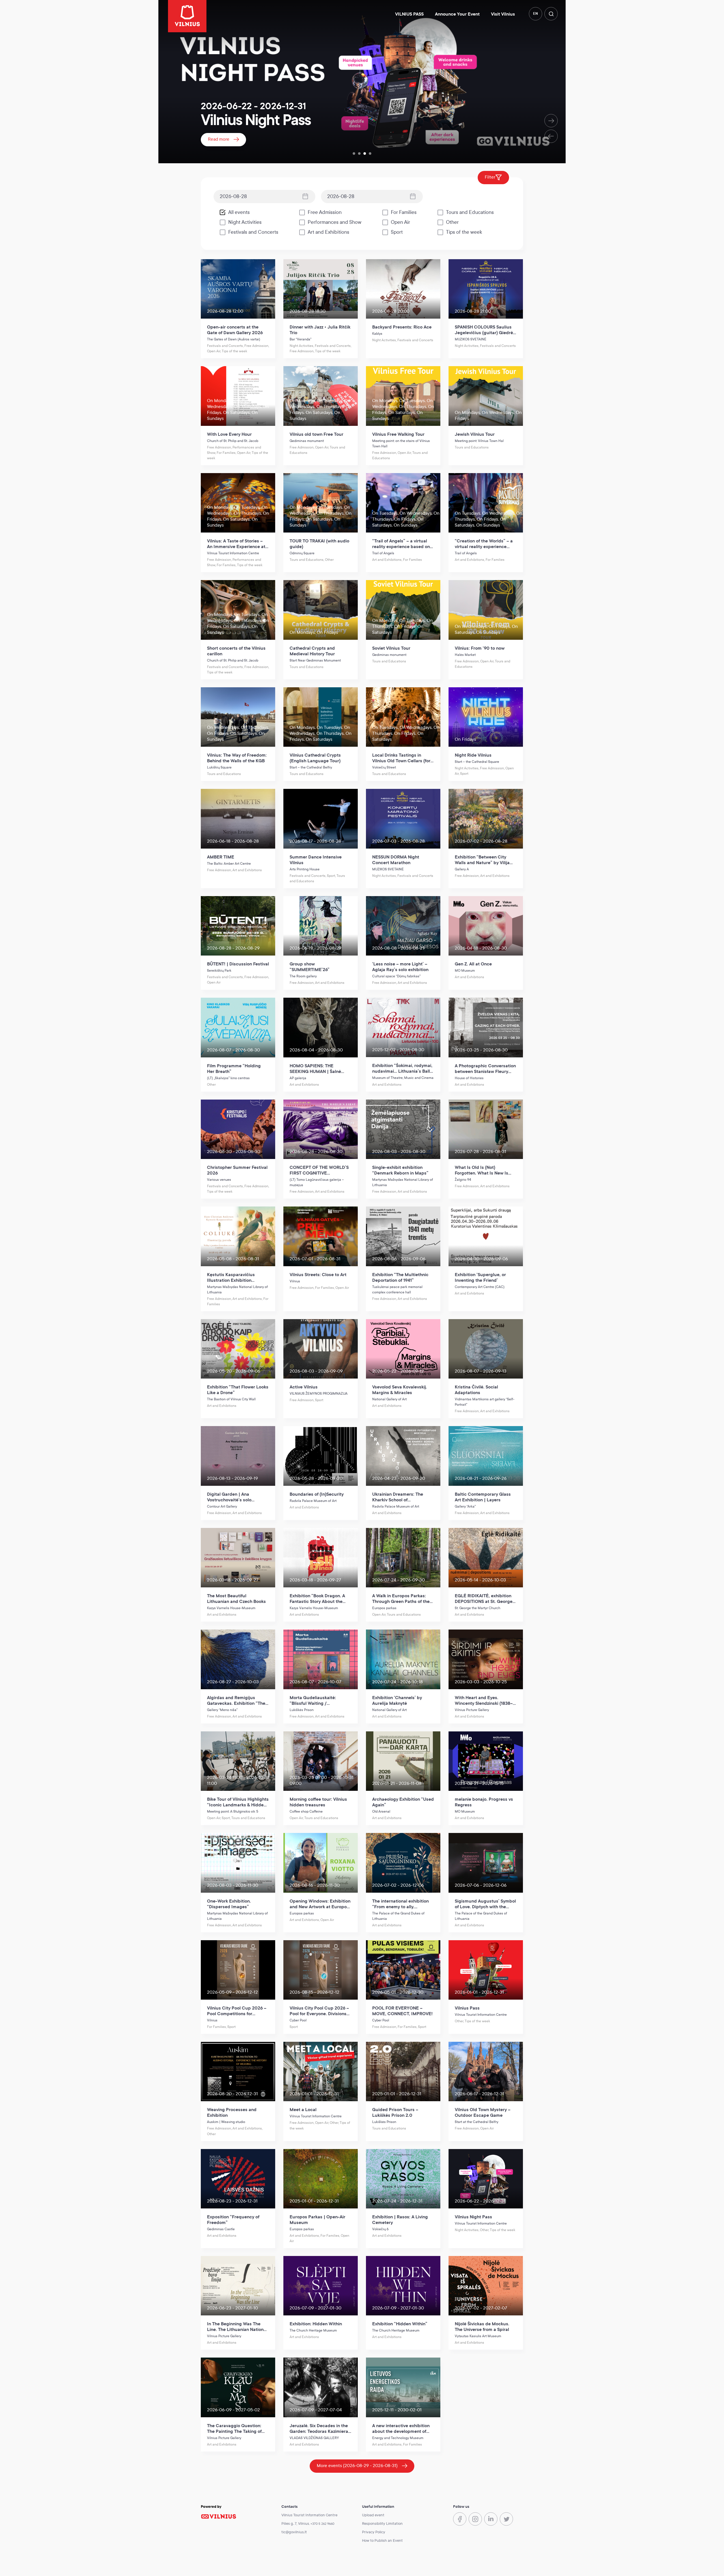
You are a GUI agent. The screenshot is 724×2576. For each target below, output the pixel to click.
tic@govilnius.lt (294, 2532)
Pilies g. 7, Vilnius (295, 2524)
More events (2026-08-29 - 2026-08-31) (357, 2466)
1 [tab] (354, 154)
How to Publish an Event (382, 2541)
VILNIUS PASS (409, 14)
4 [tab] (370, 154)
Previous (551, 136)
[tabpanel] (362, 82)
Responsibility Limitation (382, 2524)
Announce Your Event (457, 14)
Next (551, 121)
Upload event (373, 2515)
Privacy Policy (374, 2532)
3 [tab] (365, 154)
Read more (219, 139)
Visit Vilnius (503, 14)
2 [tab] (359, 154)
